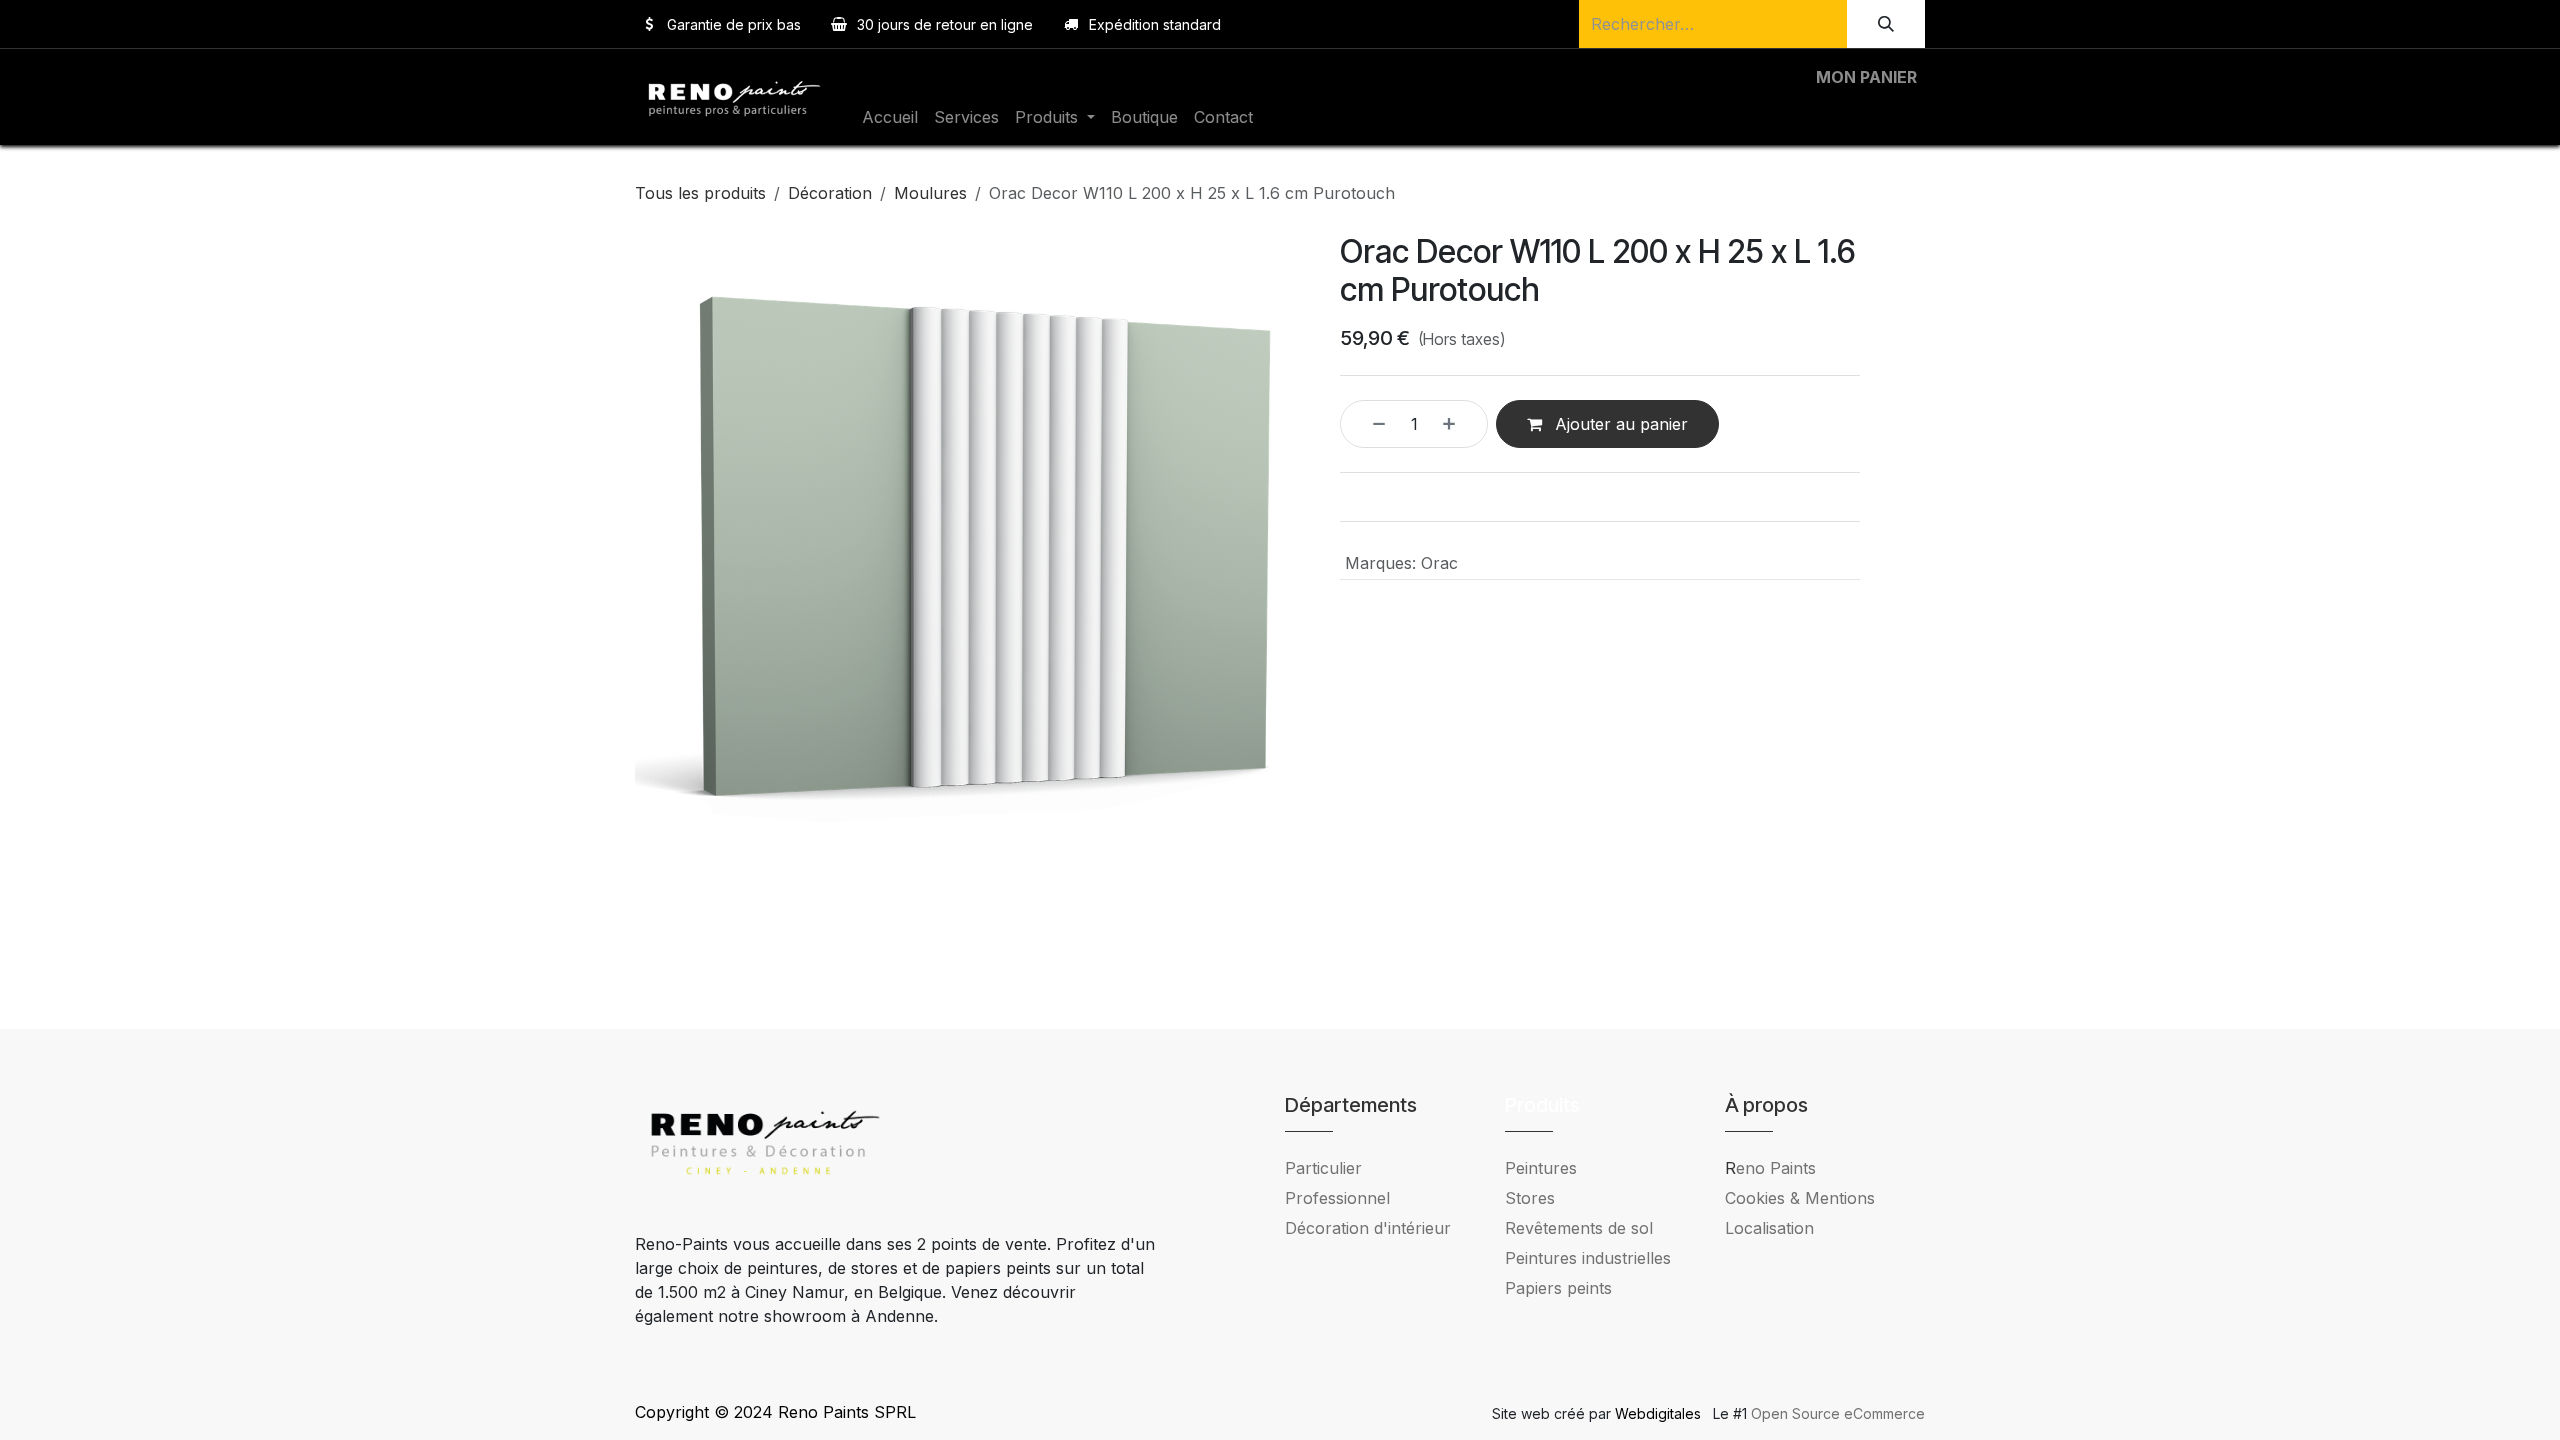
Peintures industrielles (1595, 1258)
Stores (1530, 1198)
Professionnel (1337, 1198)
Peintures (1541, 1168)
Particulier (1323, 1168)
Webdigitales (1660, 1413)
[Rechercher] (1886, 24)
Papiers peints (1558, 1288)
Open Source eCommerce (1838, 1413)
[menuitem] (890, 117)
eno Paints (1770, 1168)
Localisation (1769, 1228)
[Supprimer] (1368, 424)
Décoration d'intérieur (1368, 1228)
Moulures (930, 193)
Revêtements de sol (1579, 1228)
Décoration (830, 193)
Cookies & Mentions (1800, 1198)
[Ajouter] (1460, 424)
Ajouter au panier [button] (1619, 424)
